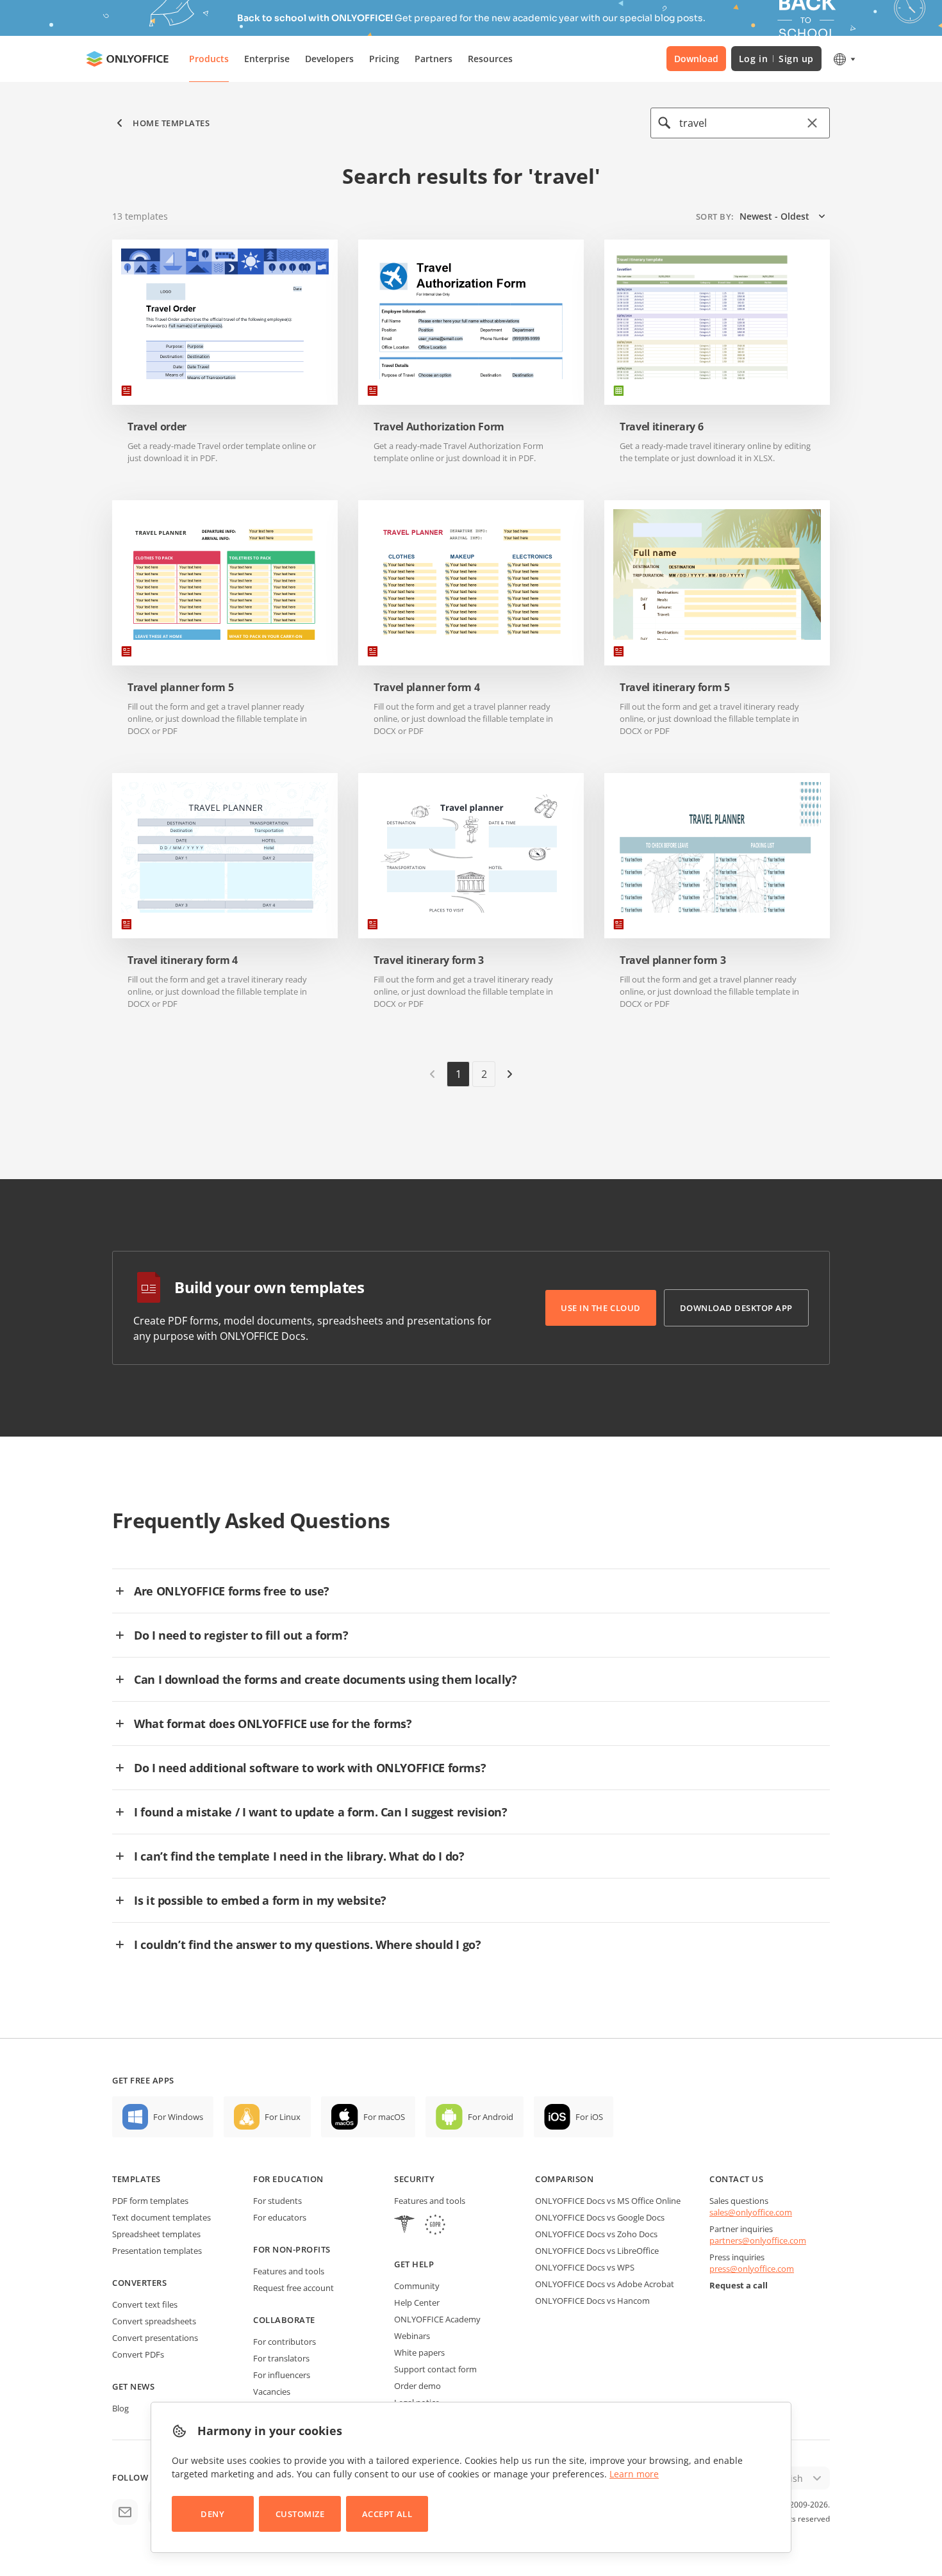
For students (277, 2201)
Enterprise (267, 59)
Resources (490, 59)
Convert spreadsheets (154, 2321)
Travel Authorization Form (439, 427)
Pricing (384, 59)
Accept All (387, 2514)
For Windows (178, 2117)
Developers (329, 59)
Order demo (417, 2386)
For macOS (384, 2117)
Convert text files (145, 2304)
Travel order (157, 427)
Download (696, 59)
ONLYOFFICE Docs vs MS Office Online (608, 2201)
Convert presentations (155, 2338)
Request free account (293, 2288)
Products (209, 59)
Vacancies (272, 2392)
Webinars (412, 2336)
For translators (281, 2358)
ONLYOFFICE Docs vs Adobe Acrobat (605, 2284)
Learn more (634, 2474)
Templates (136, 2179)
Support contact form (435, 2369)
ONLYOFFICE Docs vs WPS (585, 2267)
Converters (139, 2283)
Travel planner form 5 (180, 688)
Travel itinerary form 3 (429, 960)
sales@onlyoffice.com (751, 2212)
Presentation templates (157, 2251)
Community (417, 2286)
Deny (212, 2514)
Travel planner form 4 (426, 688)
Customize (300, 2514)
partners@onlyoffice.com (758, 2240)
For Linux (283, 2117)
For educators (280, 2217)
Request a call (739, 2285)
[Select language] (844, 59)
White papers (419, 2352)
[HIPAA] (404, 2226)
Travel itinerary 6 (661, 427)
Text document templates (161, 2217)
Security (414, 2179)
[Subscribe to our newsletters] (125, 2512)
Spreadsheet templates (156, 2234)
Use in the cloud (600, 1308)
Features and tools (289, 2271)
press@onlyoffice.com (752, 2269)
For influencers (282, 2375)
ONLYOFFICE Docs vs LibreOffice (597, 2251)
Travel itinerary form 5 (675, 688)
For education (288, 2179)
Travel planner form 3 (673, 960)
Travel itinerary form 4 (183, 960)
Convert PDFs (138, 2354)
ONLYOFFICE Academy (437, 2319)
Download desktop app (736, 1308)
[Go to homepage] (128, 59)
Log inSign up (776, 59)
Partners (434, 59)
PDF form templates (150, 2201)
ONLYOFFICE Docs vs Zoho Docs (596, 2234)
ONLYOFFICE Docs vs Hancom (592, 2301)
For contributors (285, 2342)
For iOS (589, 2117)
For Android (491, 2117)
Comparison (564, 2179)
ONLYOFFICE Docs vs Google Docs (600, 2217)
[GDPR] (435, 2226)
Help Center (417, 2303)
